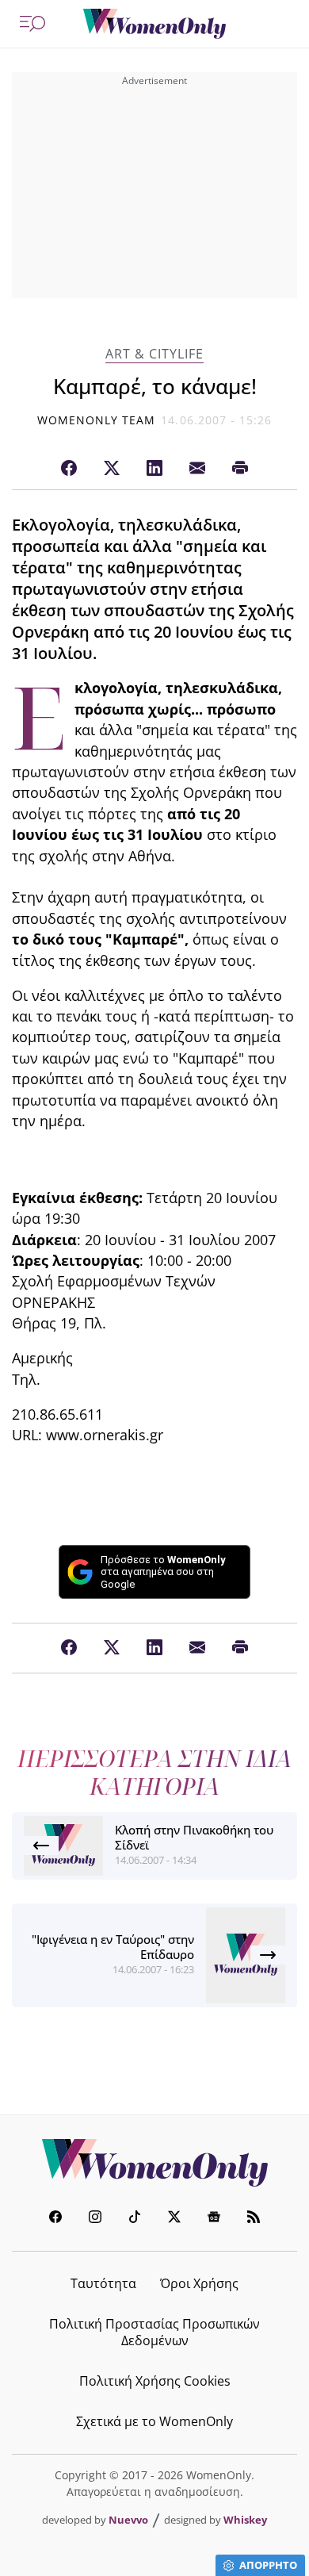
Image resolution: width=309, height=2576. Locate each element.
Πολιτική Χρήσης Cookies (155, 2381)
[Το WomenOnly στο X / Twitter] (174, 2219)
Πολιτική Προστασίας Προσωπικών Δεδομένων (154, 2332)
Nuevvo (128, 2520)
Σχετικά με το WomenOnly (154, 2421)
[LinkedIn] (154, 469)
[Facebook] (69, 469)
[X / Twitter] (112, 469)
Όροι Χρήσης (199, 2283)
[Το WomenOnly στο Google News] (214, 2219)
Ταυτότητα (103, 2283)
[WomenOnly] (154, 24)
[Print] (240, 469)
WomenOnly (154, 2163)
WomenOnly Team (97, 420)
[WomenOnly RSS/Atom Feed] (254, 2219)
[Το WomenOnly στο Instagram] (95, 2219)
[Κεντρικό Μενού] (32, 24)
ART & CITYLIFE (154, 354)
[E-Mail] (197, 469)
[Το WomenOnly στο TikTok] (135, 2219)
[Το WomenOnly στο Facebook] (55, 2219)
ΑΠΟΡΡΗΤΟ (268, 2565)
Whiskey (245, 2520)
